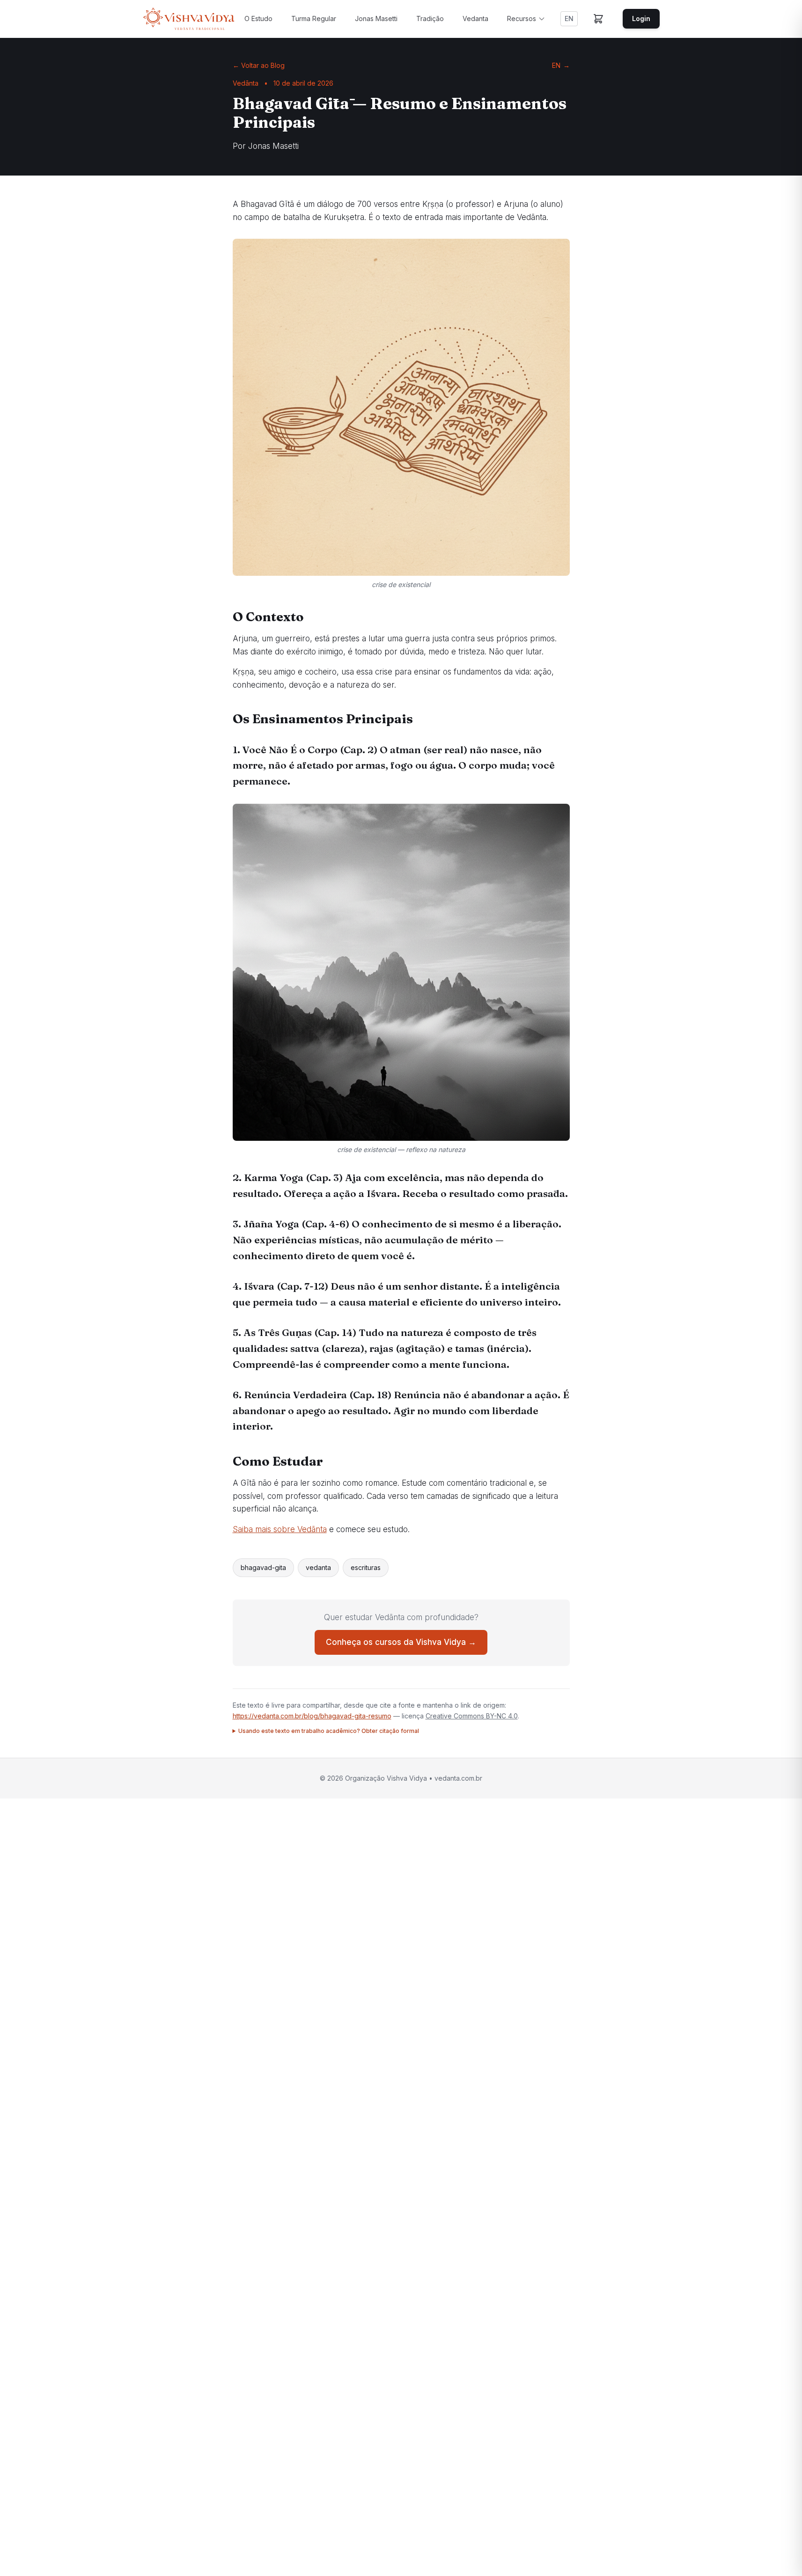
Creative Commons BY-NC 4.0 (472, 1716)
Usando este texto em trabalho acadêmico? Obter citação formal (329, 1731)
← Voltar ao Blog (259, 65)
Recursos (522, 18)
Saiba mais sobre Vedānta (280, 1529)
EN (569, 18)
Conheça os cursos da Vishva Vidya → (401, 1642)
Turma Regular (314, 18)
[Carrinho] (598, 19)
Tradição (430, 18)
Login (641, 18)
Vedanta (475, 18)
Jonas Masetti (376, 18)
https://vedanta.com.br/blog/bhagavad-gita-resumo (312, 1716)
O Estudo (258, 18)
